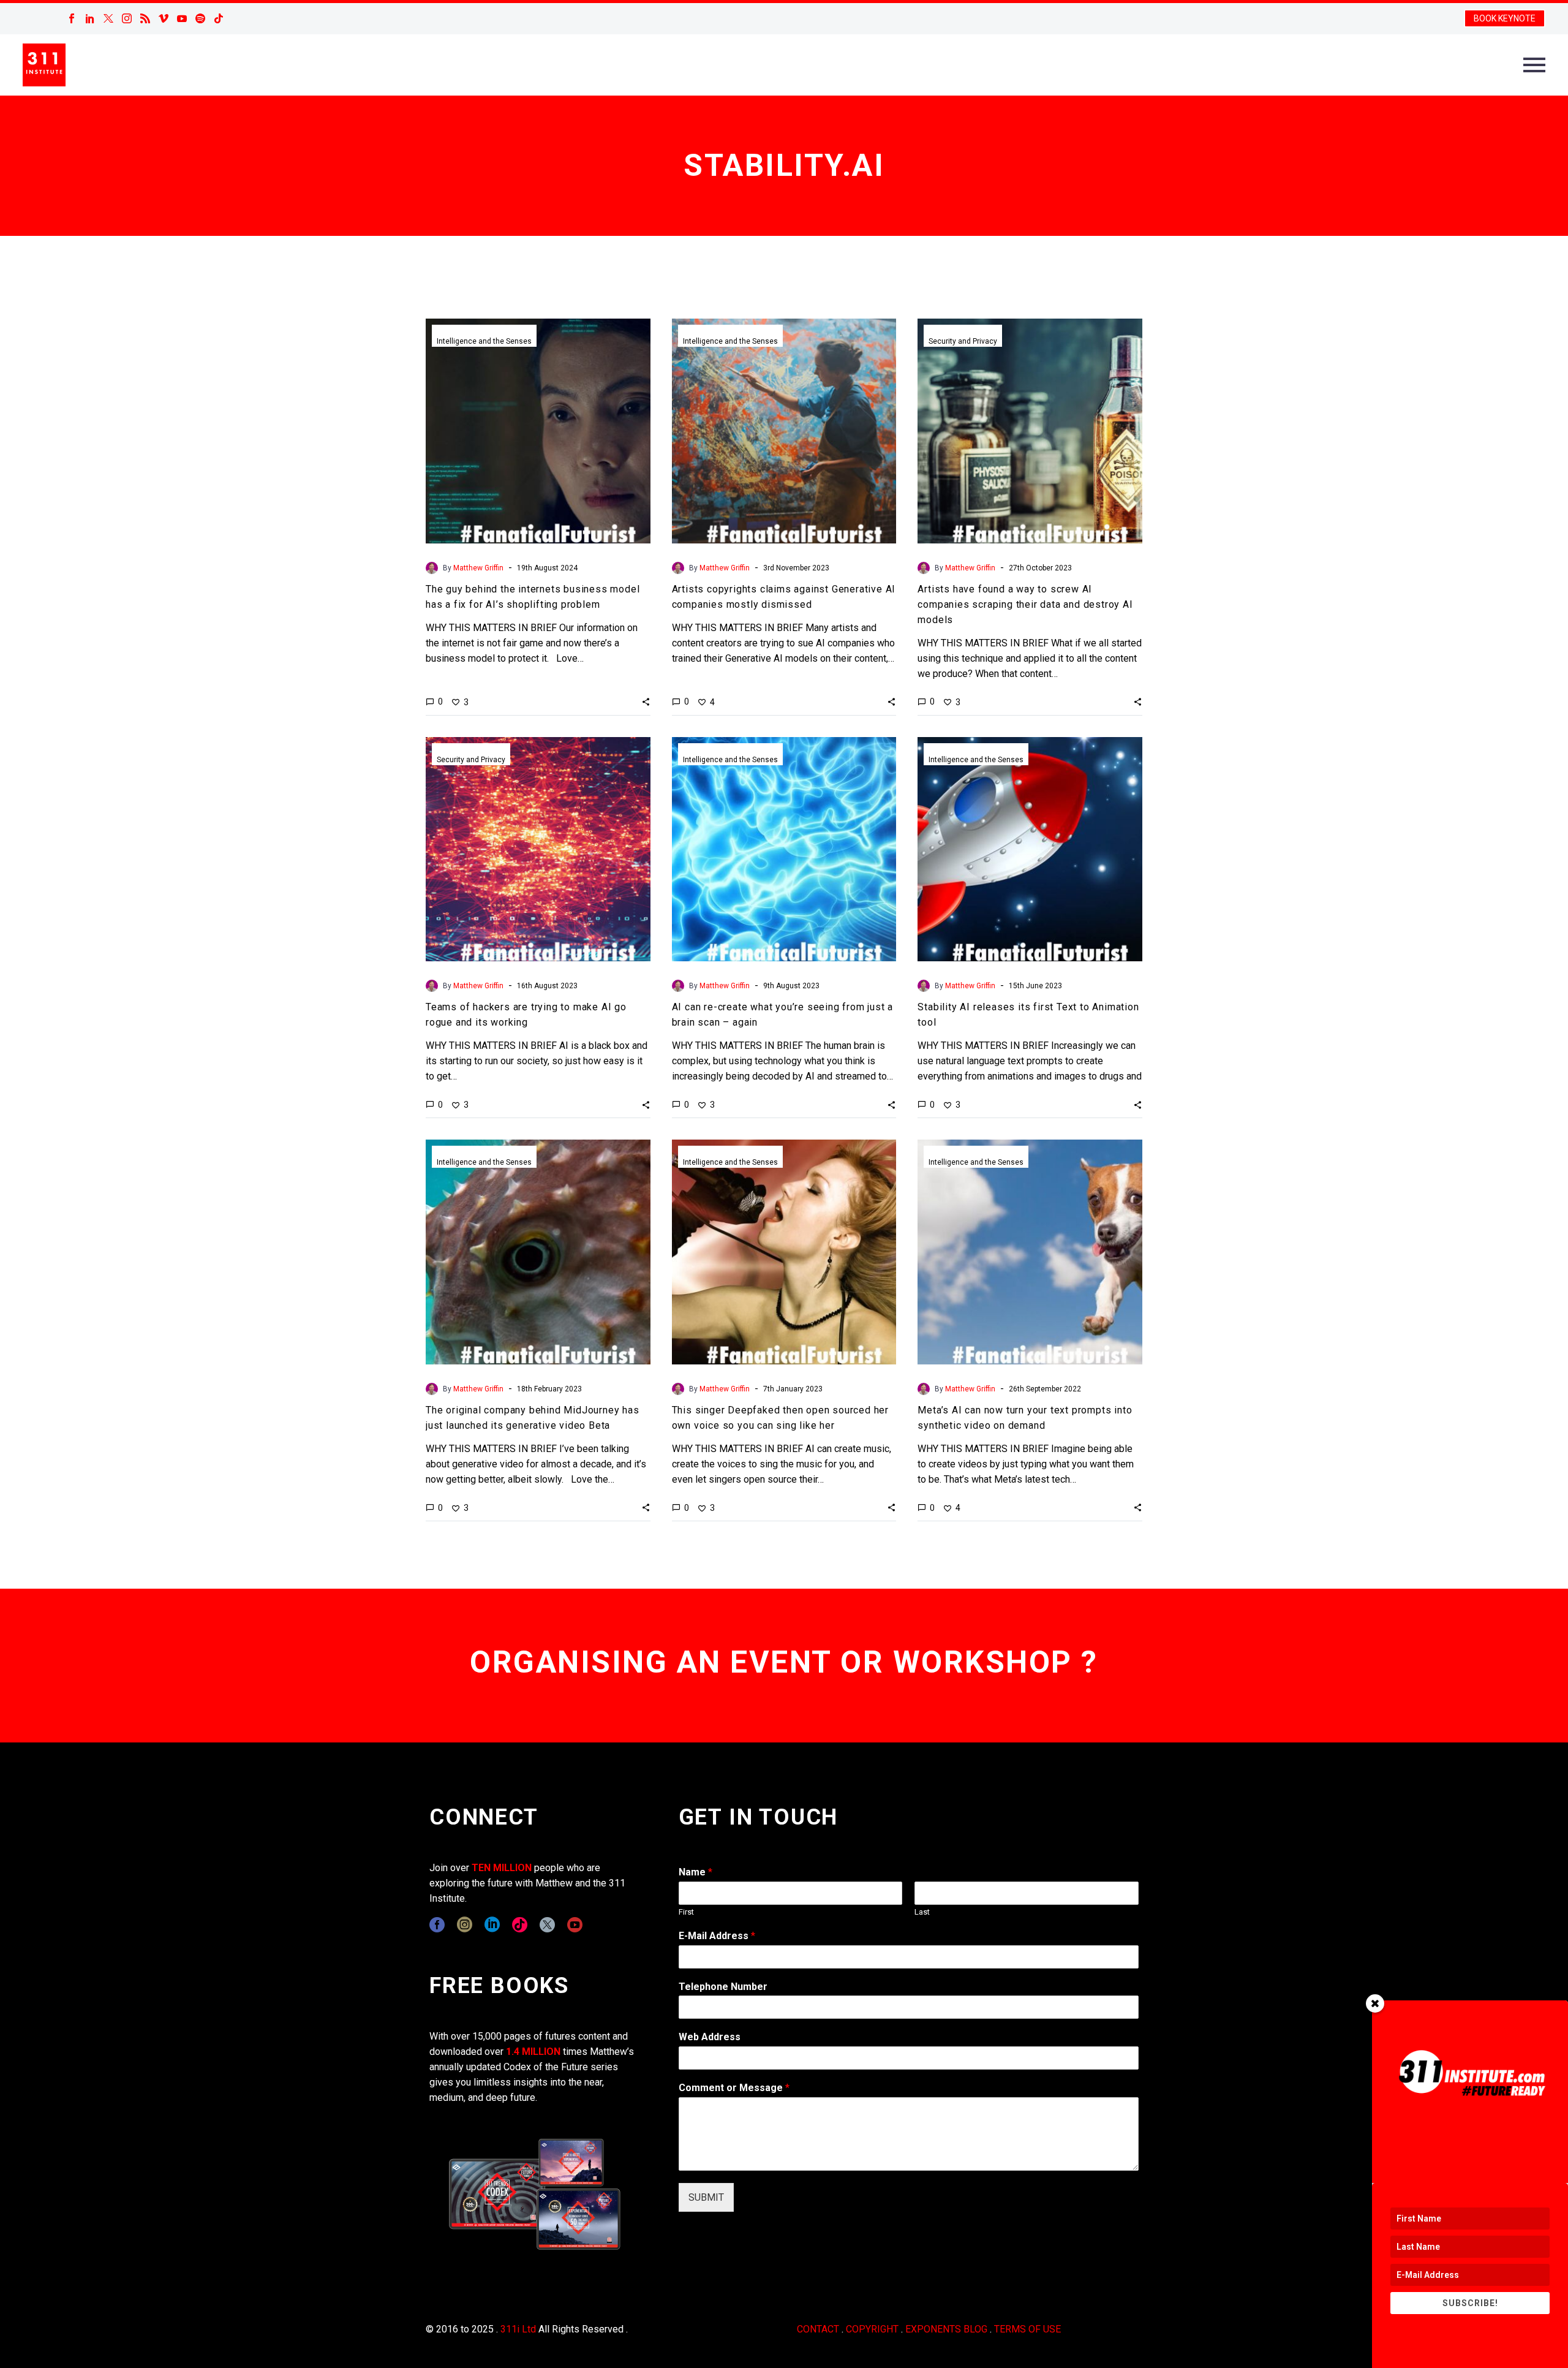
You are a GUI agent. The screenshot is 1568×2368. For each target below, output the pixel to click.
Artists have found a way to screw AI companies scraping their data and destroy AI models (1025, 604)
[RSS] (145, 18)
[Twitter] (108, 18)
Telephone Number (723, 1987)
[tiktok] (520, 1925)
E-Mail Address (717, 1936)
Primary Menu (1534, 65)
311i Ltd (518, 2329)
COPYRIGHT (872, 2329)
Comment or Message (734, 2088)
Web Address (710, 2037)
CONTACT (818, 2329)
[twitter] (547, 1925)
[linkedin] (492, 1925)
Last (922, 1912)
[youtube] (575, 1925)
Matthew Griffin (478, 568)
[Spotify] (200, 18)
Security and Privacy (963, 341)
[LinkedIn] (90, 18)
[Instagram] (127, 18)
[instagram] (465, 1925)
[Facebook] (72, 18)
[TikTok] (219, 18)
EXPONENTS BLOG (946, 2329)
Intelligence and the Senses (484, 341)
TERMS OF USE (1027, 2329)
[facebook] (437, 1925)
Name (695, 1872)
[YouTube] (182, 18)
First (686, 1912)
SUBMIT (706, 2197)
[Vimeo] (164, 18)
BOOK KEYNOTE (1505, 18)
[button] (646, 702)
